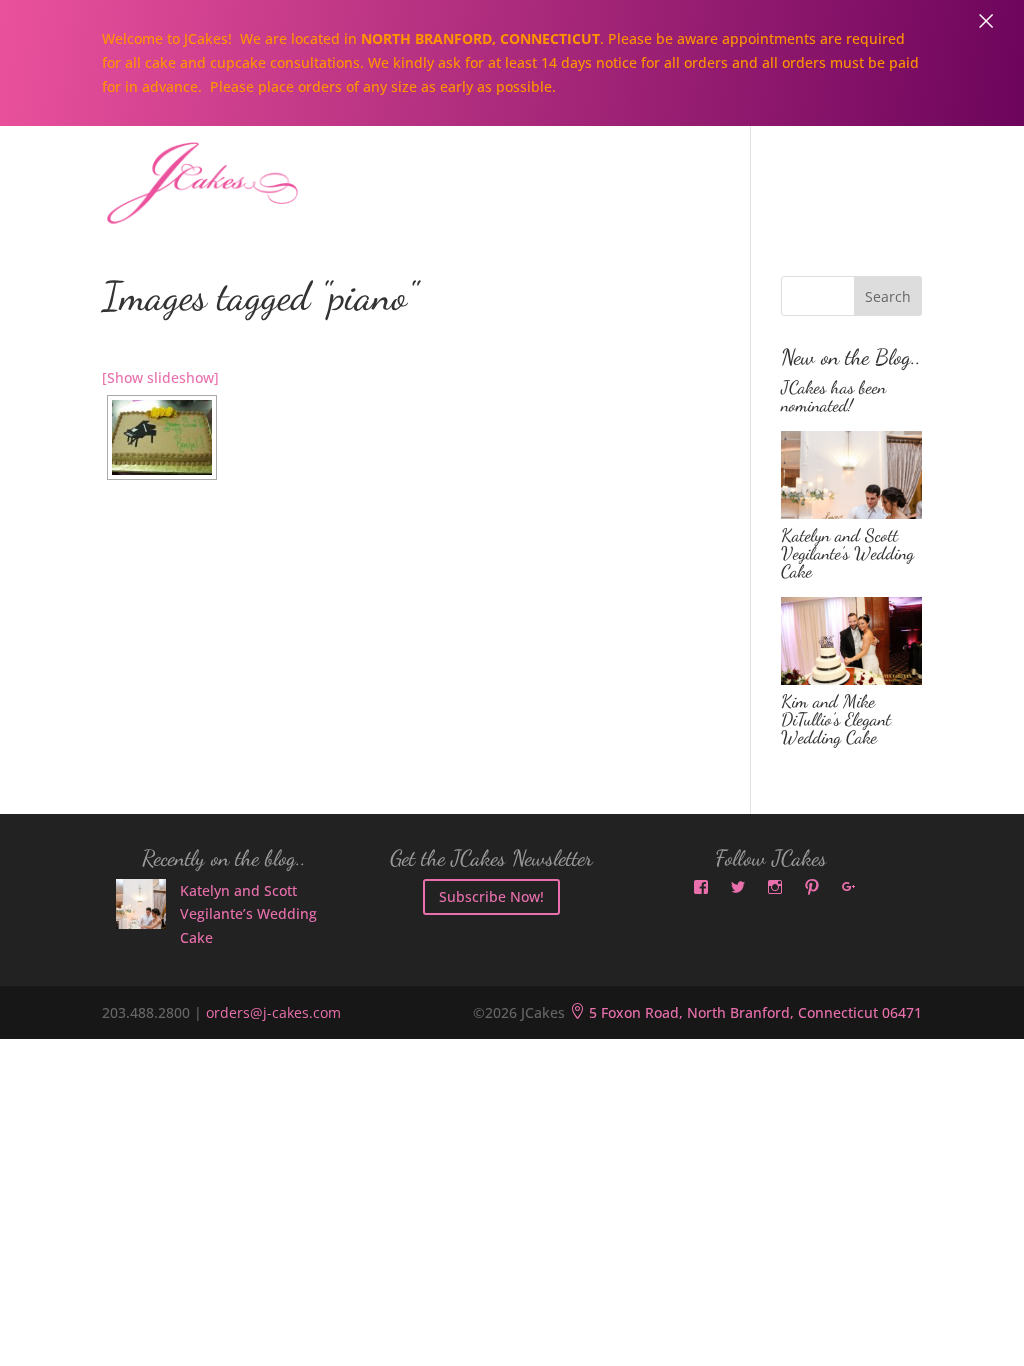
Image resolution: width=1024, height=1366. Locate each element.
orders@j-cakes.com (273, 1012)
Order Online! (818, 173)
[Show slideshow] (160, 377)
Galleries (676, 173)
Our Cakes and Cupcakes (488, 173)
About (313, 173)
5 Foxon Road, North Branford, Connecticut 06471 (745, 1012)
